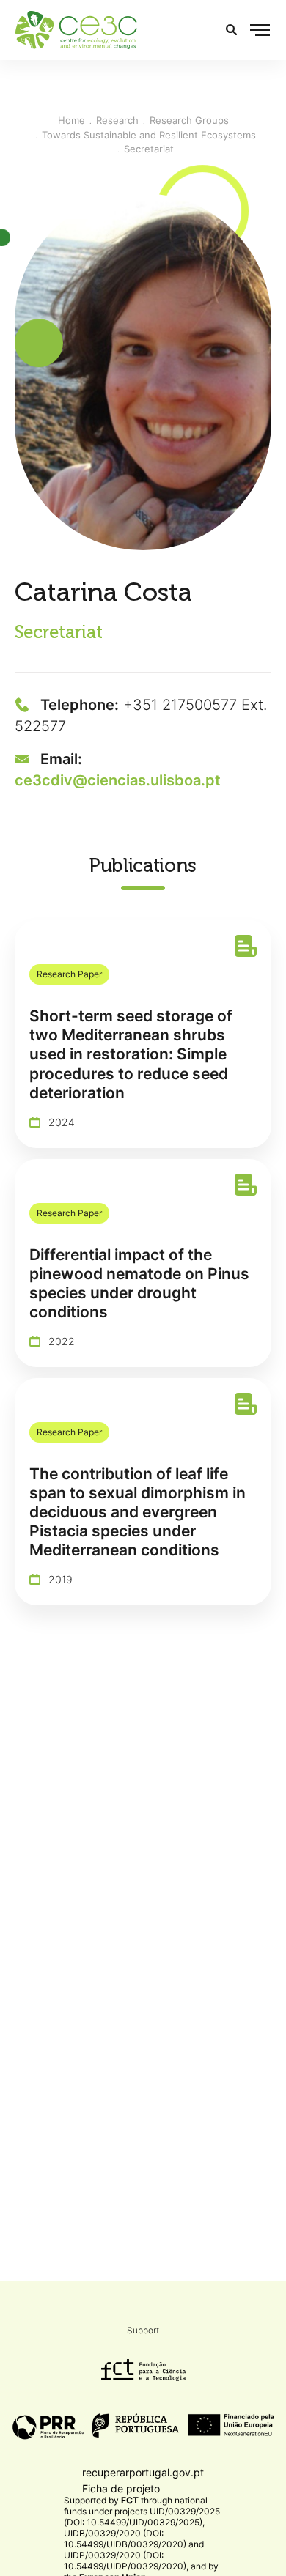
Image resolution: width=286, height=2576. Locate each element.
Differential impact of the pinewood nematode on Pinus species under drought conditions (139, 1283)
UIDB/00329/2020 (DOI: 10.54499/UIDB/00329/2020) (125, 2539)
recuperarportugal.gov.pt (143, 2472)
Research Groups (189, 120)
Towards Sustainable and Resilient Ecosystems (149, 135)
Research (117, 120)
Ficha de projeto (121, 2488)
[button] (260, 30)
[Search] (232, 30)
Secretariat (149, 149)
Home (71, 120)
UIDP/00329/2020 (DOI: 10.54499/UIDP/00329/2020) (125, 2561)
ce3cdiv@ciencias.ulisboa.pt (118, 780)
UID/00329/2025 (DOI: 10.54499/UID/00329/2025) (142, 2517)
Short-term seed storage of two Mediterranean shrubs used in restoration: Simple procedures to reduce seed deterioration (131, 1054)
